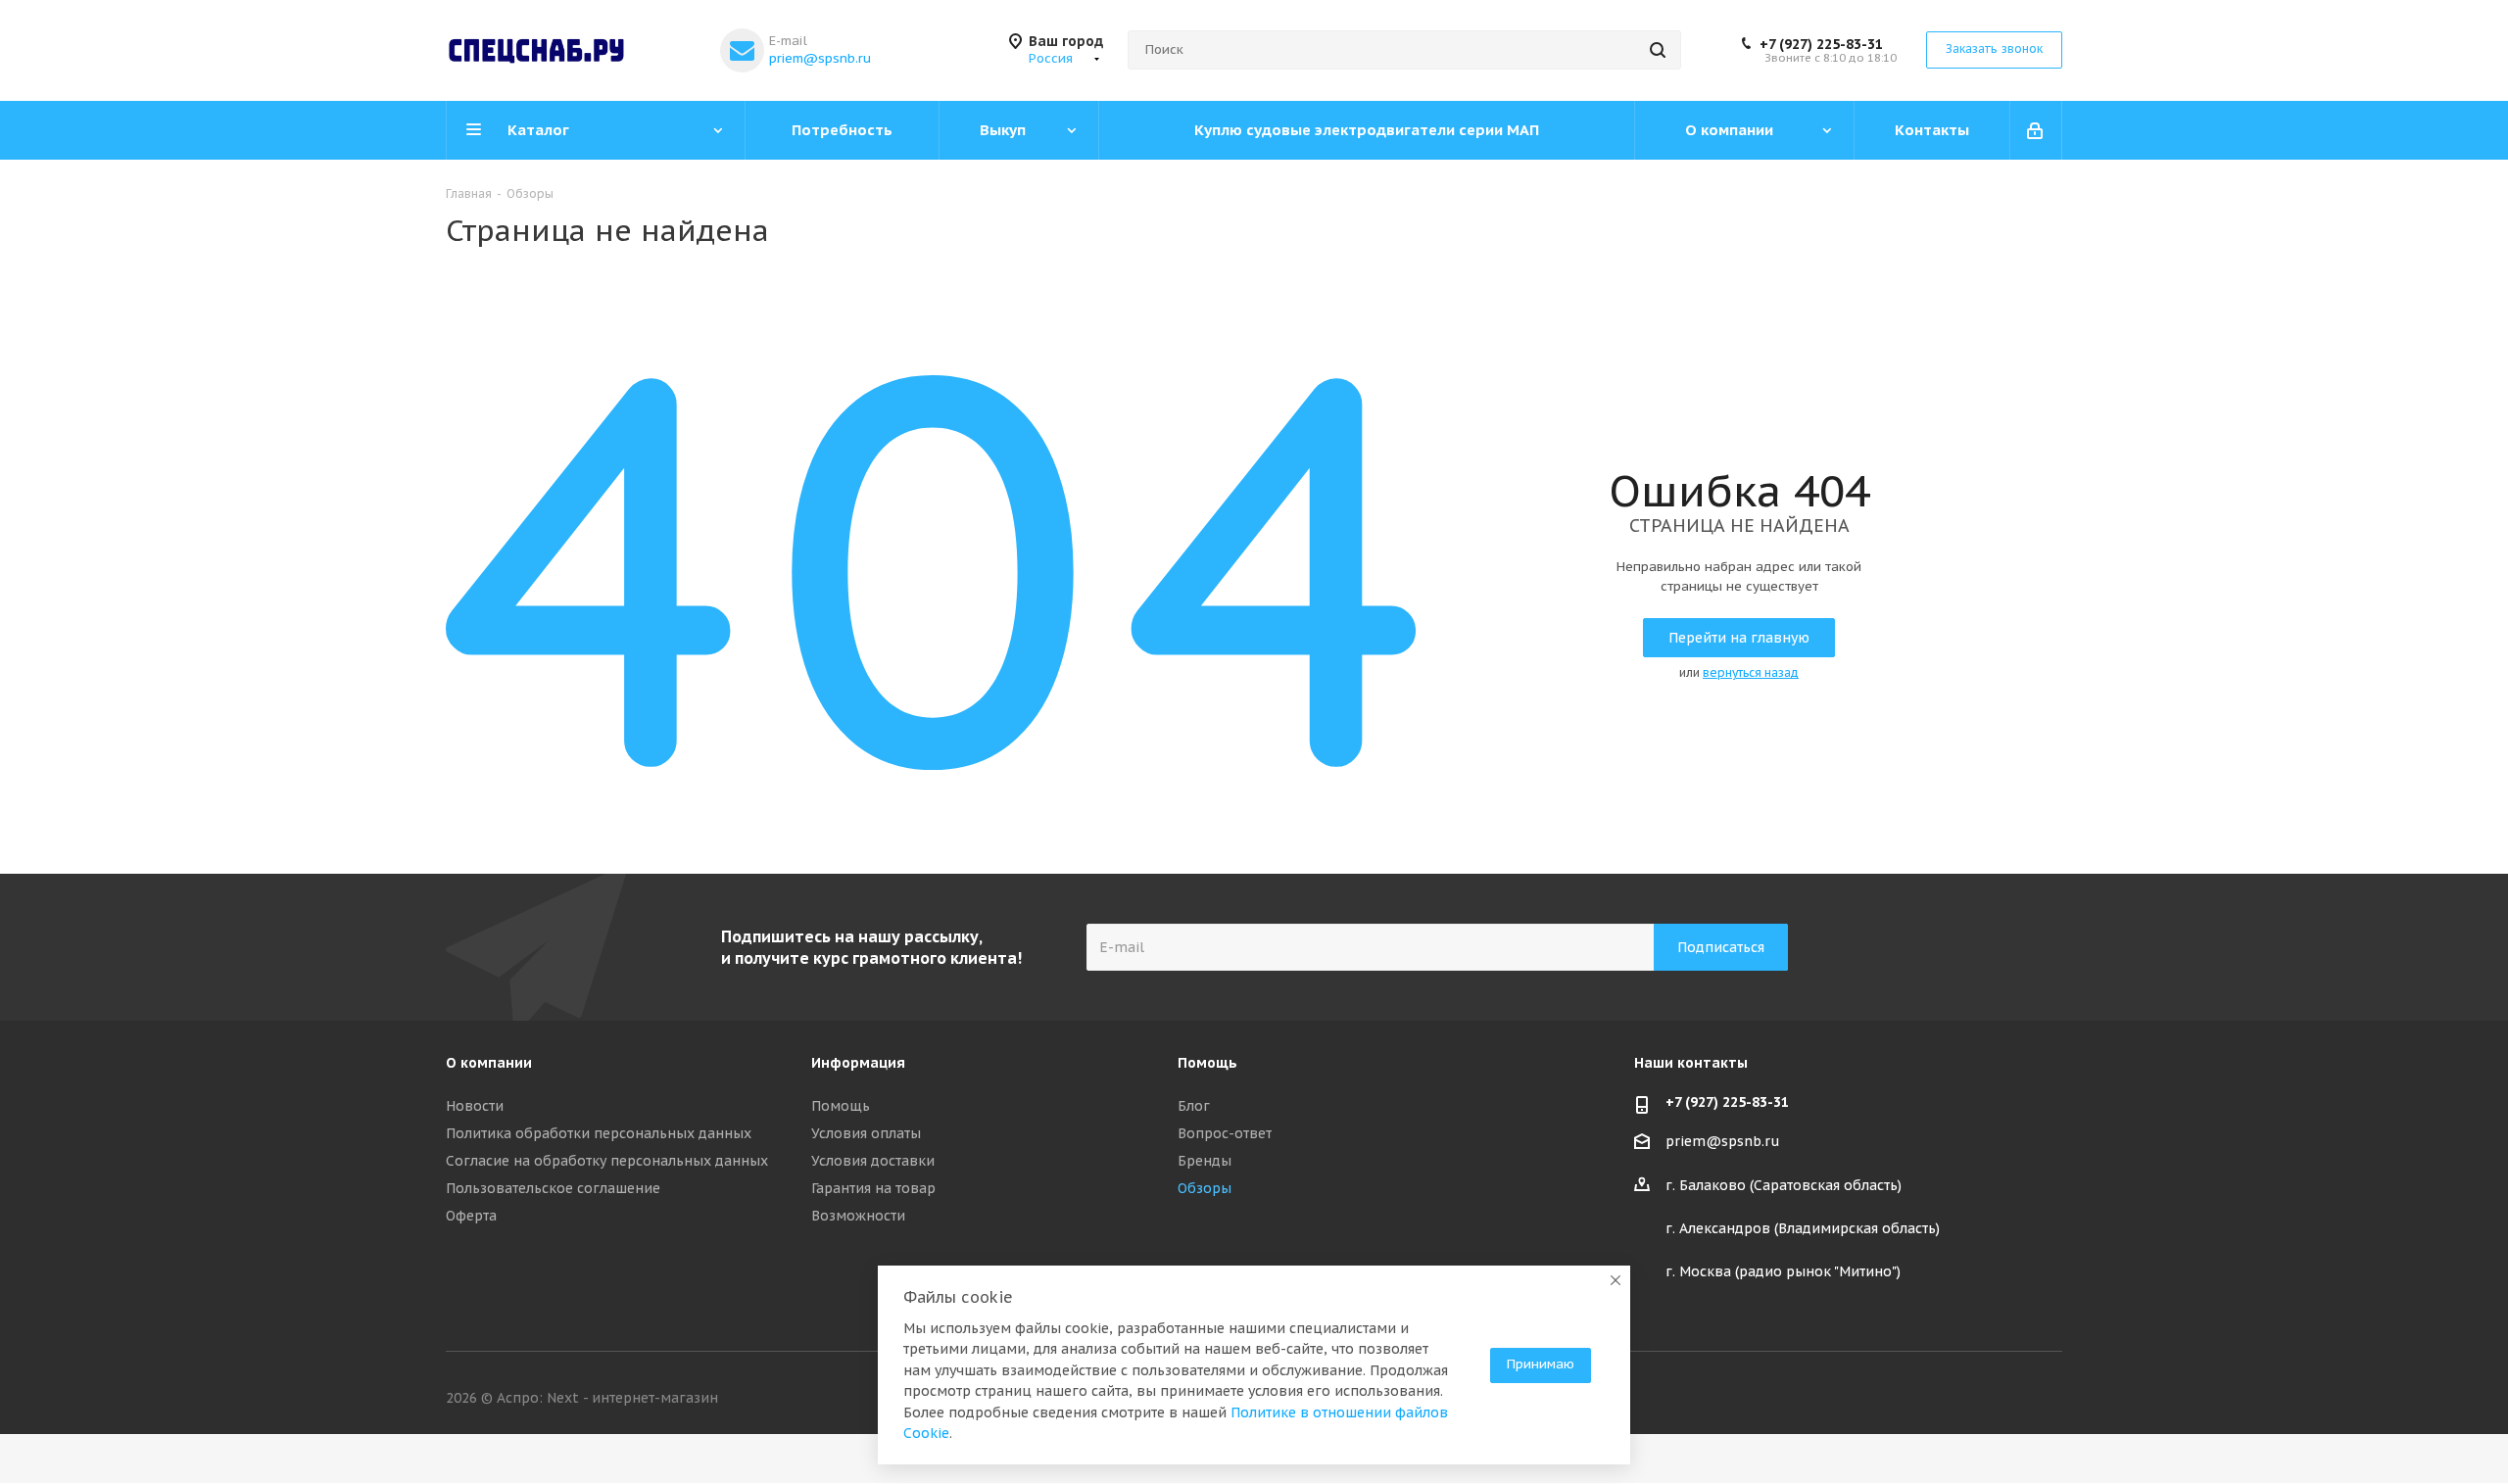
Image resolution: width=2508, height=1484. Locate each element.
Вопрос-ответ (1225, 1133)
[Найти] (1658, 50)
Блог (1194, 1106)
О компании (489, 1063)
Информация (858, 1063)
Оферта (471, 1216)
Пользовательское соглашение (553, 1188)
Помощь (841, 1106)
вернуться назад (1751, 672)
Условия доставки (873, 1161)
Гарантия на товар (873, 1188)
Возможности (858, 1216)
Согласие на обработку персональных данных (607, 1161)
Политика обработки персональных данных (599, 1133)
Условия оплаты (866, 1133)
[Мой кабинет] (2036, 130)
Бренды (1205, 1161)
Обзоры (1205, 1188)
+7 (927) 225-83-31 (1821, 44)
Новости (475, 1106)
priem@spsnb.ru (820, 58)
